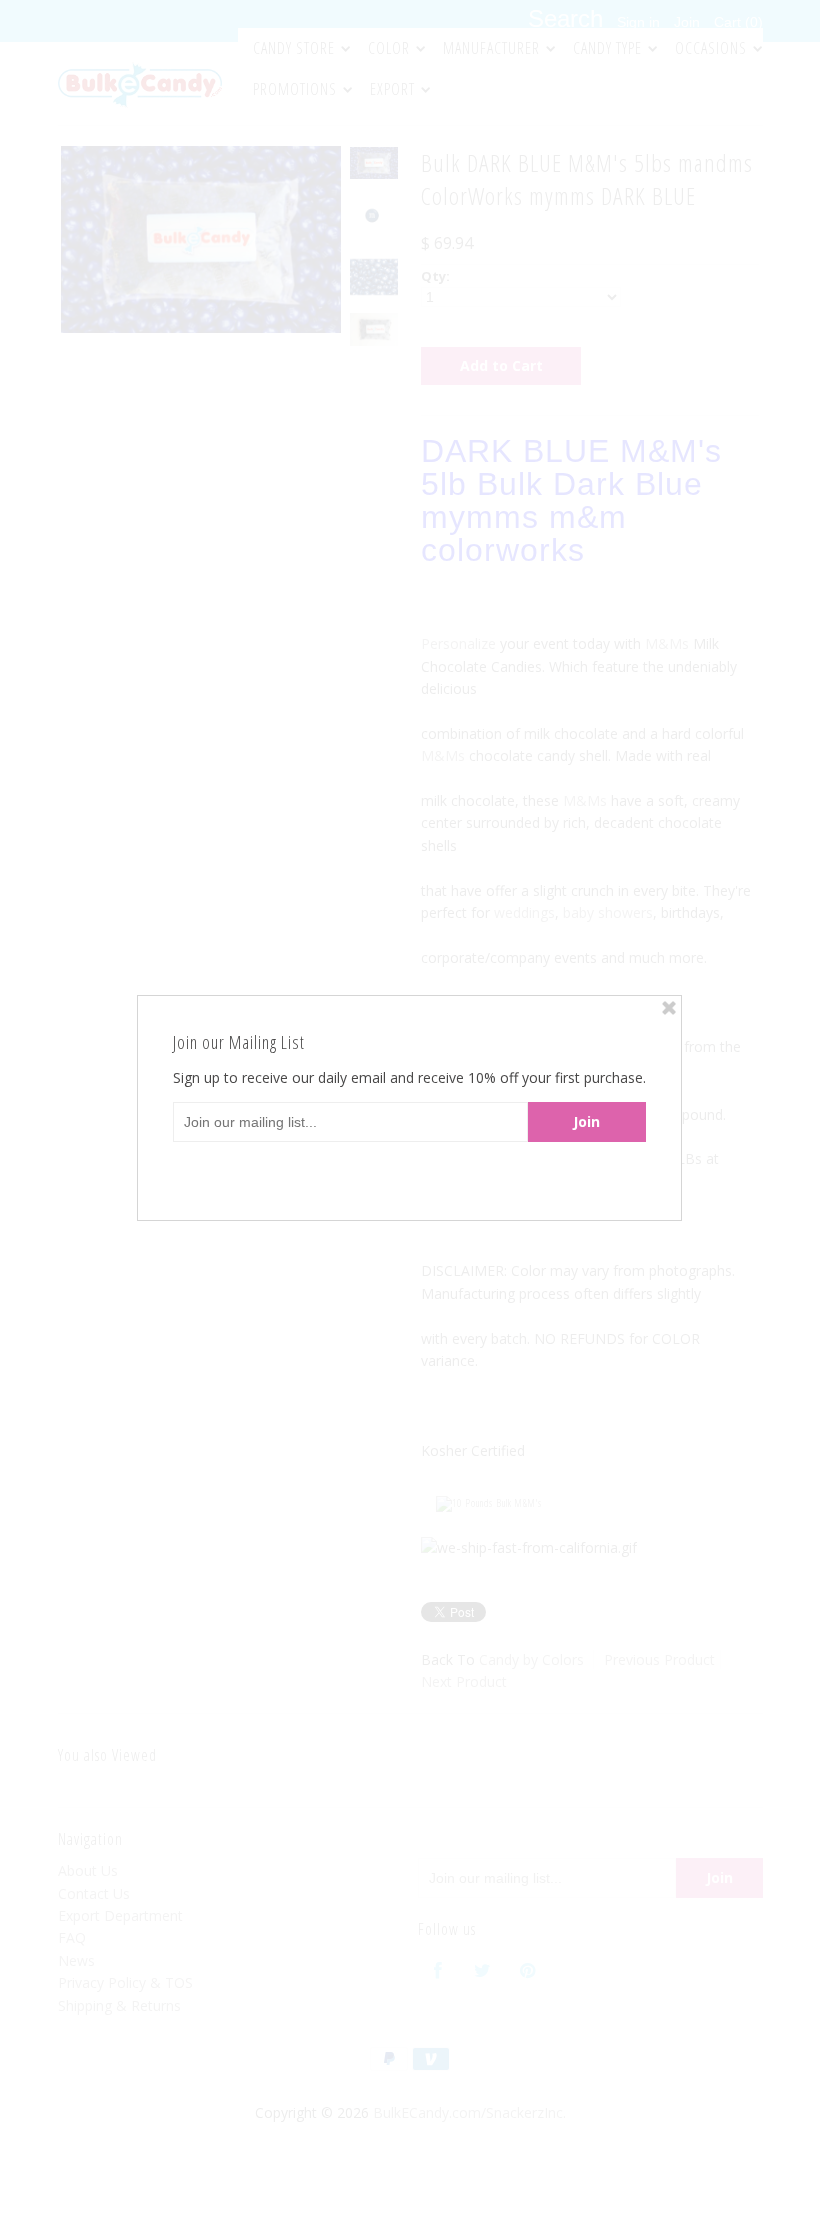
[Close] (669, 1008)
